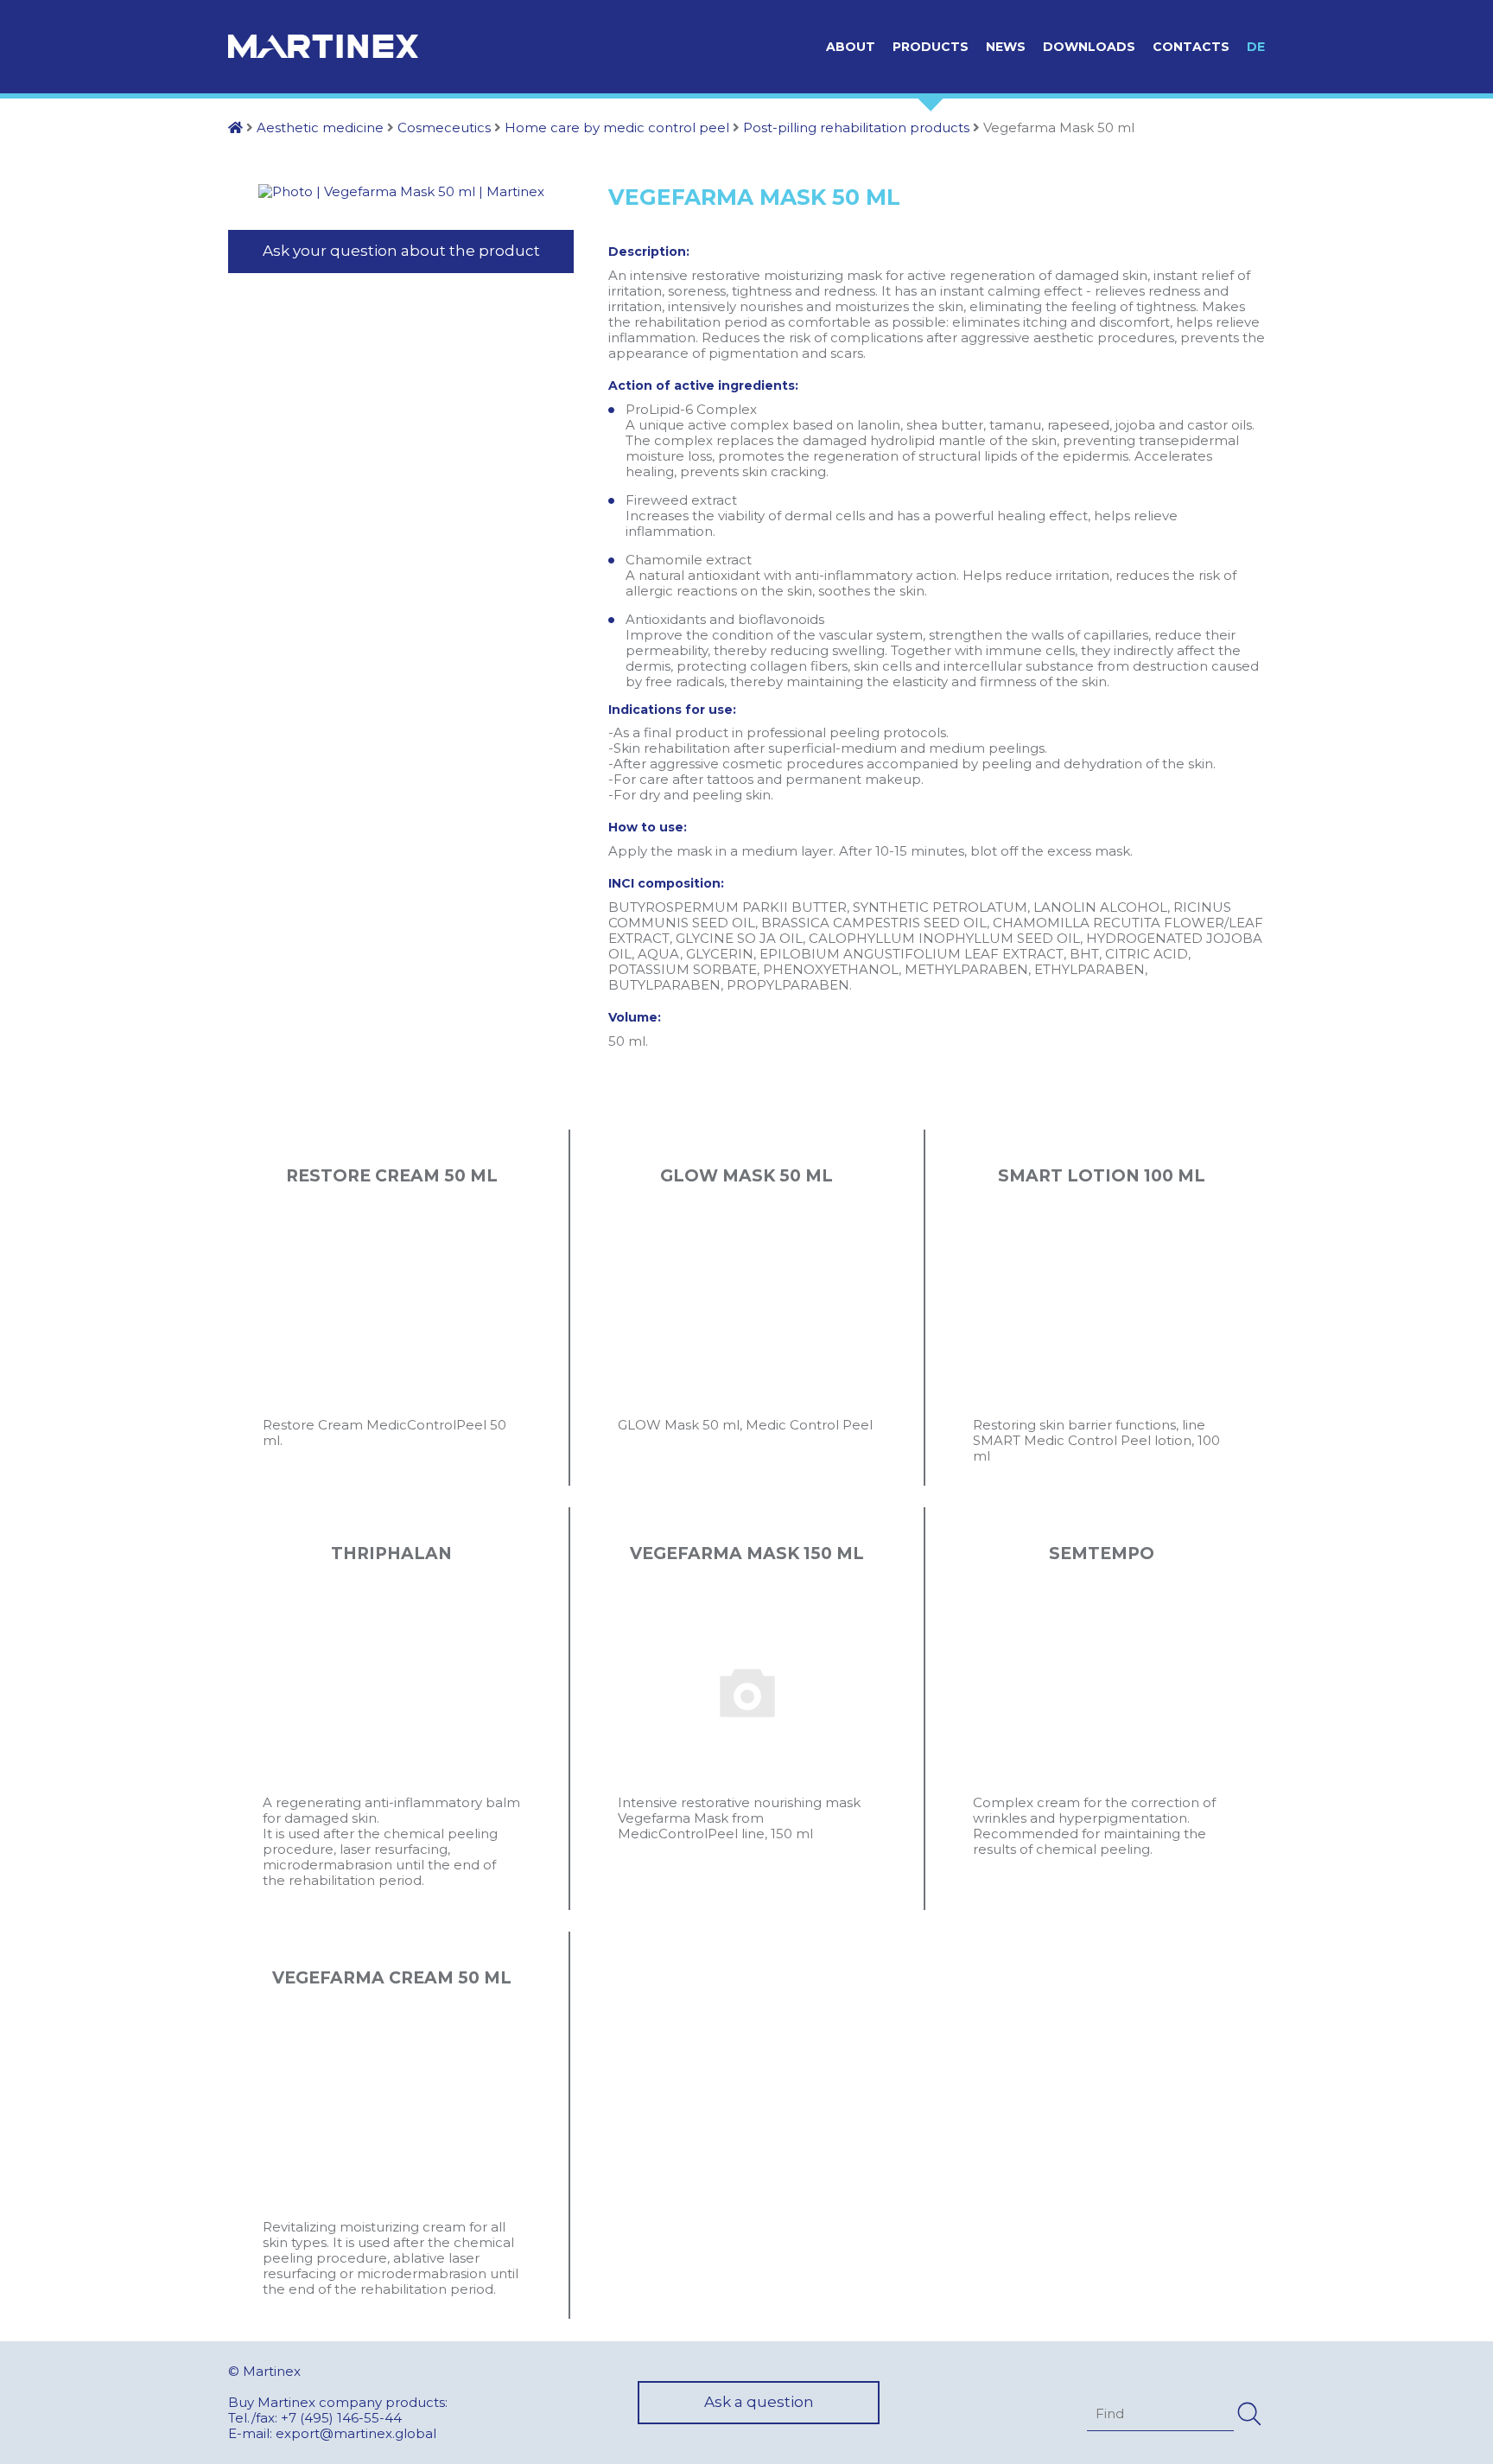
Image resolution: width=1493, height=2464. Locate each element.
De (1256, 47)
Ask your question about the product (401, 251)
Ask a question (759, 2402)
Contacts (1191, 47)
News (1006, 47)
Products (931, 47)
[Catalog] (235, 127)
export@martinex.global (356, 2433)
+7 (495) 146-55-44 (341, 2418)
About (851, 47)
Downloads (1089, 47)
